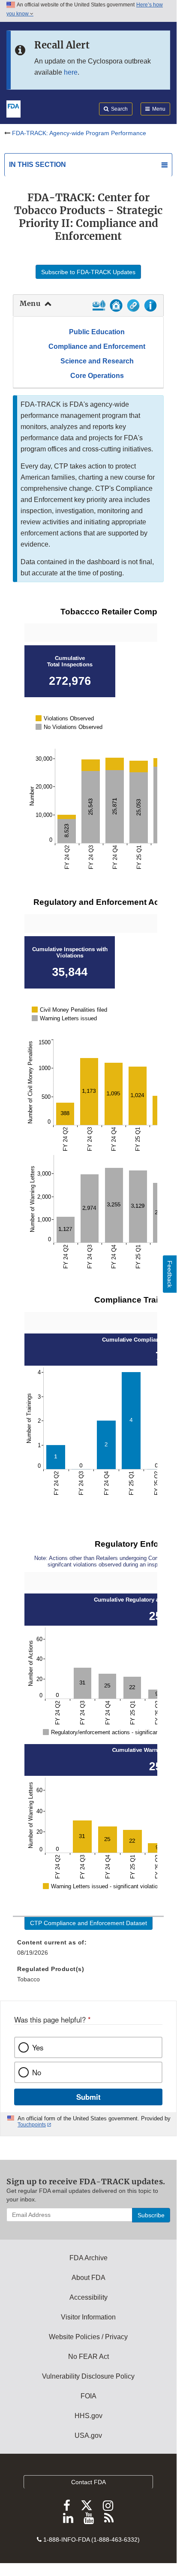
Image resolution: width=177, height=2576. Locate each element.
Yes (38, 2047)
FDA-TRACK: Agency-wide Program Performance (79, 133)
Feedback (170, 1274)
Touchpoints (32, 2125)
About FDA (88, 2278)
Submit (88, 2097)
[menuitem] (88, 1944)
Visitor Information (88, 2317)
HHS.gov (88, 2416)
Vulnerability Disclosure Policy (88, 2376)
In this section (37, 165)
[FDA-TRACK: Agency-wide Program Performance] (116, 309)
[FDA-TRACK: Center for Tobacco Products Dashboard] (99, 309)
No (37, 2072)
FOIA (88, 2396)
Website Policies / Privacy (88, 2337)
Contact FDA (88, 2482)
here (71, 72)
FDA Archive (88, 2258)
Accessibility (88, 2297)
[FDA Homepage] (13, 108)
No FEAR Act (88, 2357)
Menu (30, 303)
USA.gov (88, 2435)
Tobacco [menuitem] (28, 1979)
